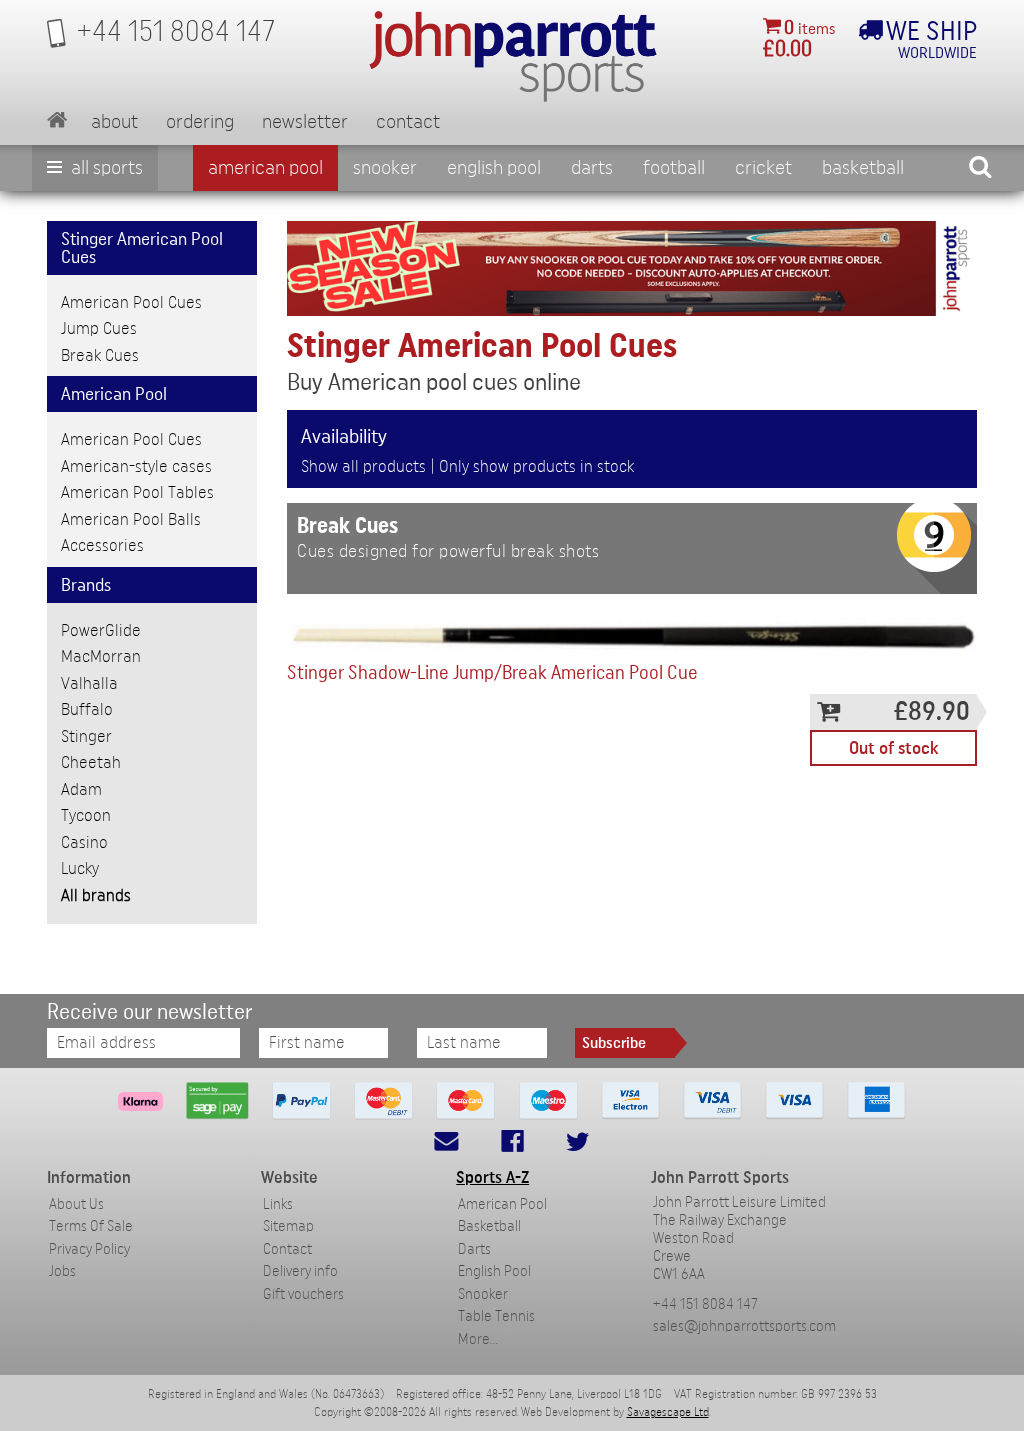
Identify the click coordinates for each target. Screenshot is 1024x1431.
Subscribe (614, 1043)
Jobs (62, 1271)
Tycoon (86, 815)
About (114, 122)
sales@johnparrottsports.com (744, 1326)
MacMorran (101, 656)
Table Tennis (496, 1316)
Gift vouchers (303, 1294)
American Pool (265, 168)
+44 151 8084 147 (705, 1304)
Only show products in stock (536, 466)
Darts (592, 168)
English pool (494, 168)
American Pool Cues (131, 302)
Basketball (863, 168)
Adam (81, 789)
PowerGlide (101, 630)
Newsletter (305, 122)
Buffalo (87, 709)
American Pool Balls (131, 519)
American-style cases (136, 466)
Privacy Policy (89, 1249)
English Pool (494, 1271)
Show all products (363, 466)
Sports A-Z (492, 1177)
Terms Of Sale (91, 1226)
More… (478, 1339)
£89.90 (932, 711)
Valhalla (89, 683)
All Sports (105, 168)
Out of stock (893, 748)
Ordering (200, 122)
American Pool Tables (137, 492)
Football (674, 168)
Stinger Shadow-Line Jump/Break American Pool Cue (492, 673)
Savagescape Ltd (668, 1412)
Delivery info (300, 1271)
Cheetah (91, 762)
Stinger (86, 736)
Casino (84, 842)
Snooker (385, 168)
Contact (408, 122)
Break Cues (100, 355)
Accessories (102, 545)
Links (278, 1204)
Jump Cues (99, 328)
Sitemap (288, 1226)
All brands (96, 895)
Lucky (80, 868)
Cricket (763, 168)
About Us (76, 1204)
